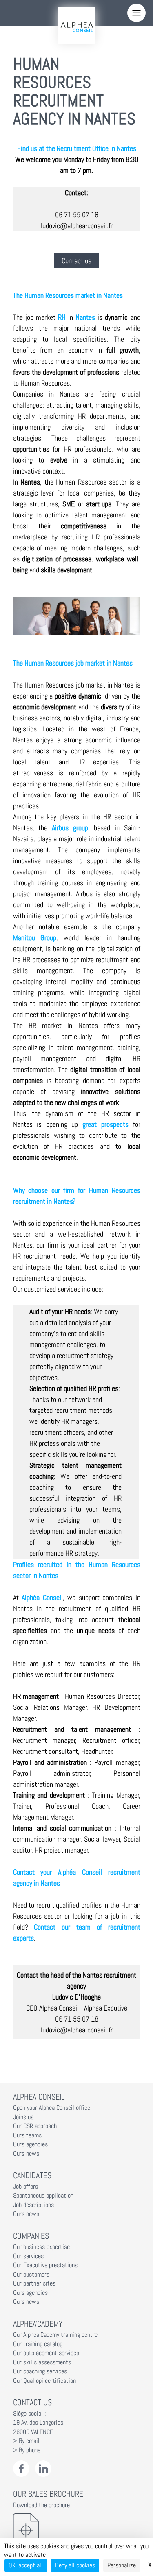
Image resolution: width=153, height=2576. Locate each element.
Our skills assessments (42, 2362)
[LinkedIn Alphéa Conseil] (43, 2469)
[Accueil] (77, 25)
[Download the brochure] (77, 2530)
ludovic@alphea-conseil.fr (77, 226)
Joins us (23, 2117)
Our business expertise (41, 2247)
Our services (28, 2256)
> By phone (27, 2450)
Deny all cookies (75, 2565)
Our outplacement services (46, 2353)
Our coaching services (40, 2371)
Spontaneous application (43, 2196)
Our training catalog (38, 2344)
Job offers (25, 2187)
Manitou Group (35, 938)
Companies (31, 2236)
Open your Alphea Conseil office (52, 2108)
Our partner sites (34, 2283)
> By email (26, 2441)
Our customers (31, 2275)
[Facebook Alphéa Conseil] (21, 2469)
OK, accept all (26, 2565)
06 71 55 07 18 (77, 215)
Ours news (26, 2154)
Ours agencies (30, 2144)
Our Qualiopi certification (44, 2381)
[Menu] (136, 13)
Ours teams (27, 2135)
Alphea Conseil (39, 2097)
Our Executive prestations (45, 2265)
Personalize (122, 2565)
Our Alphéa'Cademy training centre (55, 2335)
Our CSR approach (35, 2126)
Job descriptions (33, 2205)
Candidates (32, 2175)
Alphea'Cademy (38, 2324)
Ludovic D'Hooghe (76, 1997)
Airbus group (70, 828)
